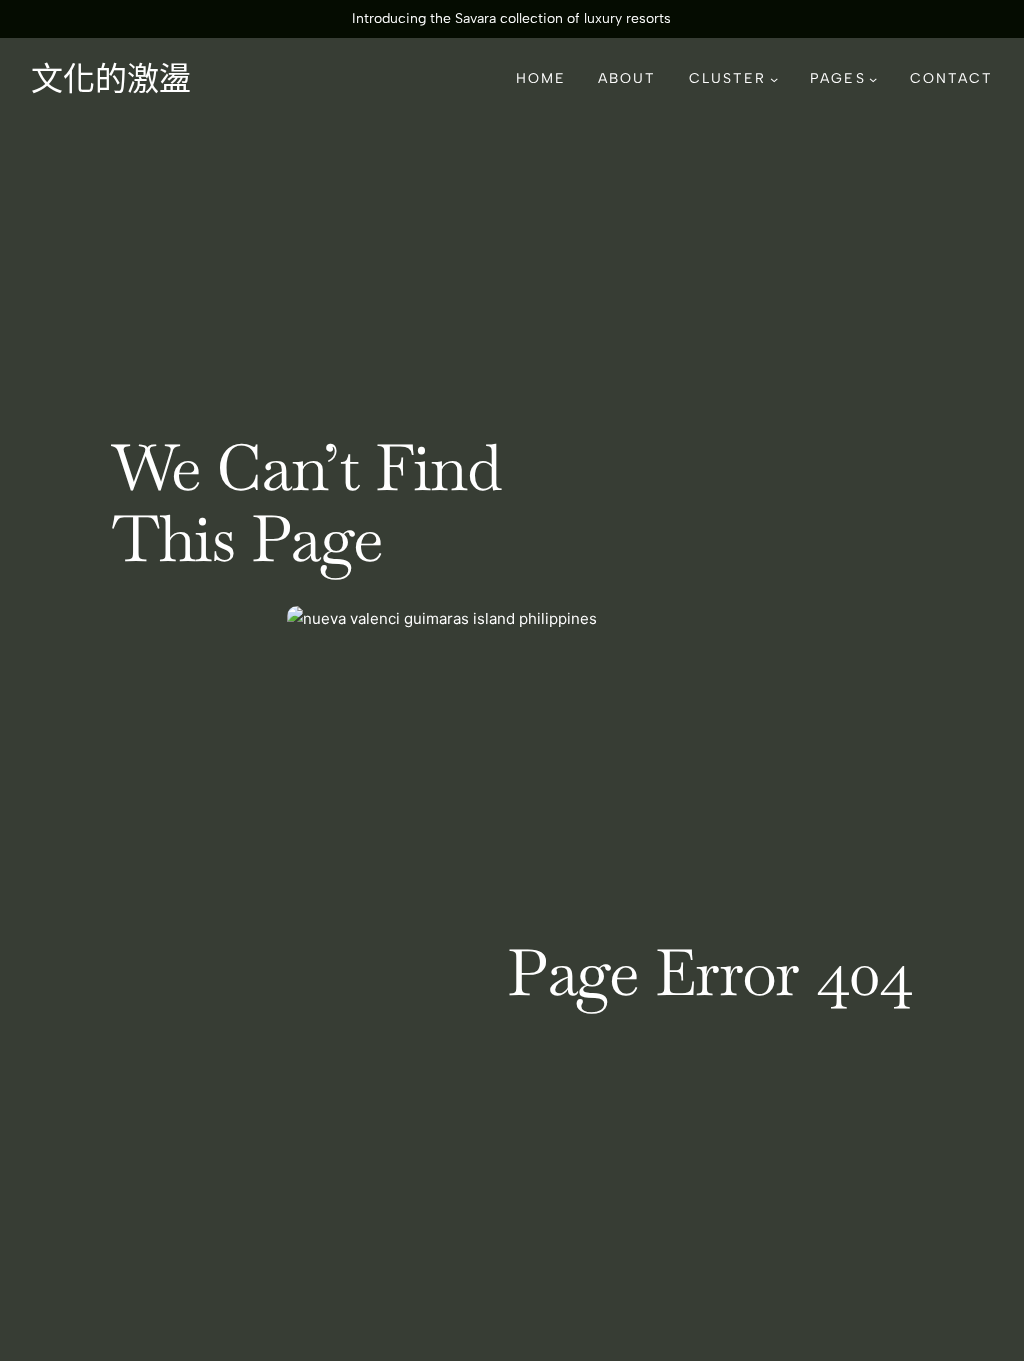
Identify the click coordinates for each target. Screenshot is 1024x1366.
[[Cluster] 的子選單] (774, 79)
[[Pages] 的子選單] (873, 79)
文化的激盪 (111, 78)
